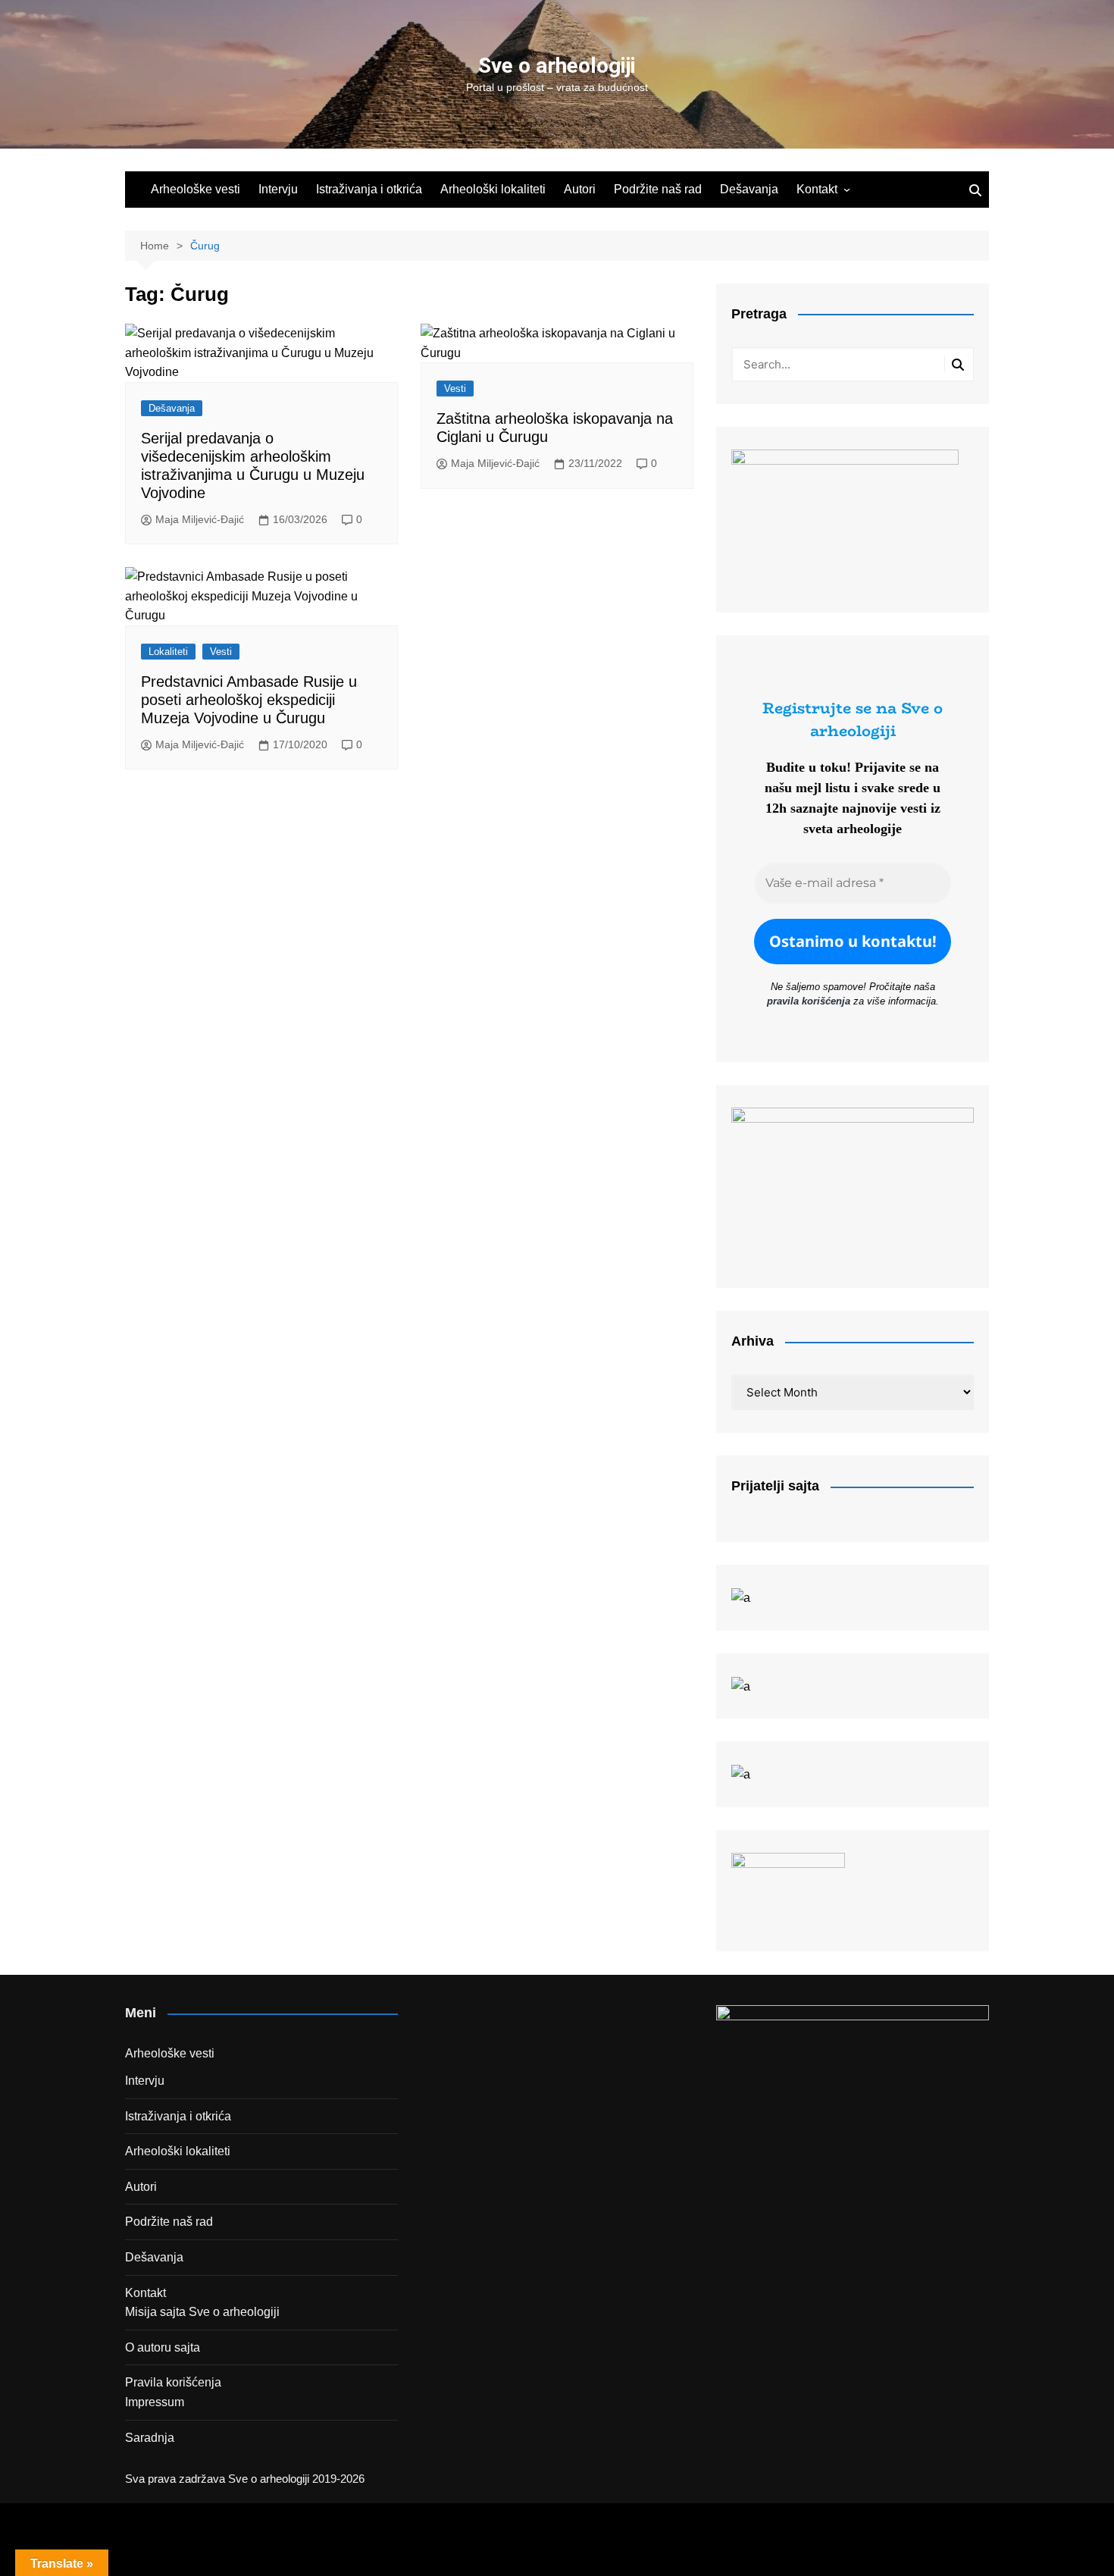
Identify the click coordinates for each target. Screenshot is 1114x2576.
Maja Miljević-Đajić (200, 519)
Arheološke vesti (196, 189)
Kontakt (817, 189)
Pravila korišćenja (173, 2382)
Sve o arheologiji (557, 66)
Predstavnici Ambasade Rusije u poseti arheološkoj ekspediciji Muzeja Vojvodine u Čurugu (249, 700)
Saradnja (150, 2438)
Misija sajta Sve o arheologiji (202, 2312)
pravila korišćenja (809, 1001)
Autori (580, 189)
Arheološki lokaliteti (493, 189)
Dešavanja (749, 189)
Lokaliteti (168, 652)
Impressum (155, 2402)
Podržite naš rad (658, 189)
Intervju (278, 189)
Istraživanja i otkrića (369, 189)
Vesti (455, 389)
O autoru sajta (163, 2347)
